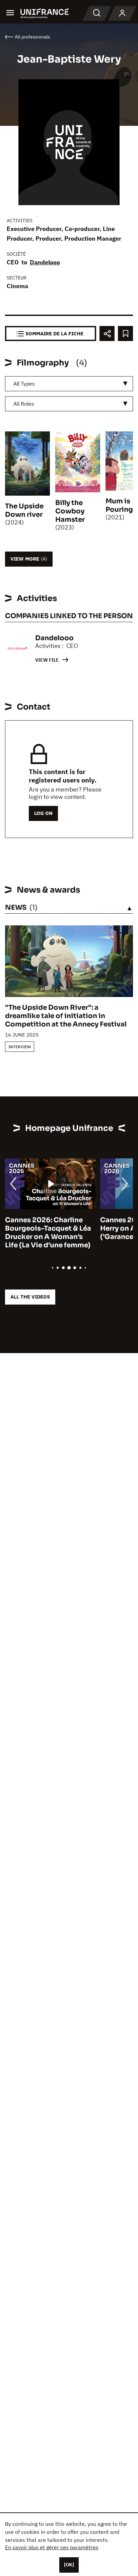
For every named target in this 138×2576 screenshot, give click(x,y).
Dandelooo (45, 262)
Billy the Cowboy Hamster (70, 511)
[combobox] (69, 384)
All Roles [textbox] (24, 404)
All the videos (30, 1297)
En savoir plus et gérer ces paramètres (52, 2547)
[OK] (69, 2565)
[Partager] (107, 334)
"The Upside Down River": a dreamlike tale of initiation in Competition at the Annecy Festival (66, 1016)
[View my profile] (122, 13)
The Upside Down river (24, 510)
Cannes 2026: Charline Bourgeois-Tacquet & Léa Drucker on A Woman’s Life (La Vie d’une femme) (48, 1233)
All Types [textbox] (24, 384)
